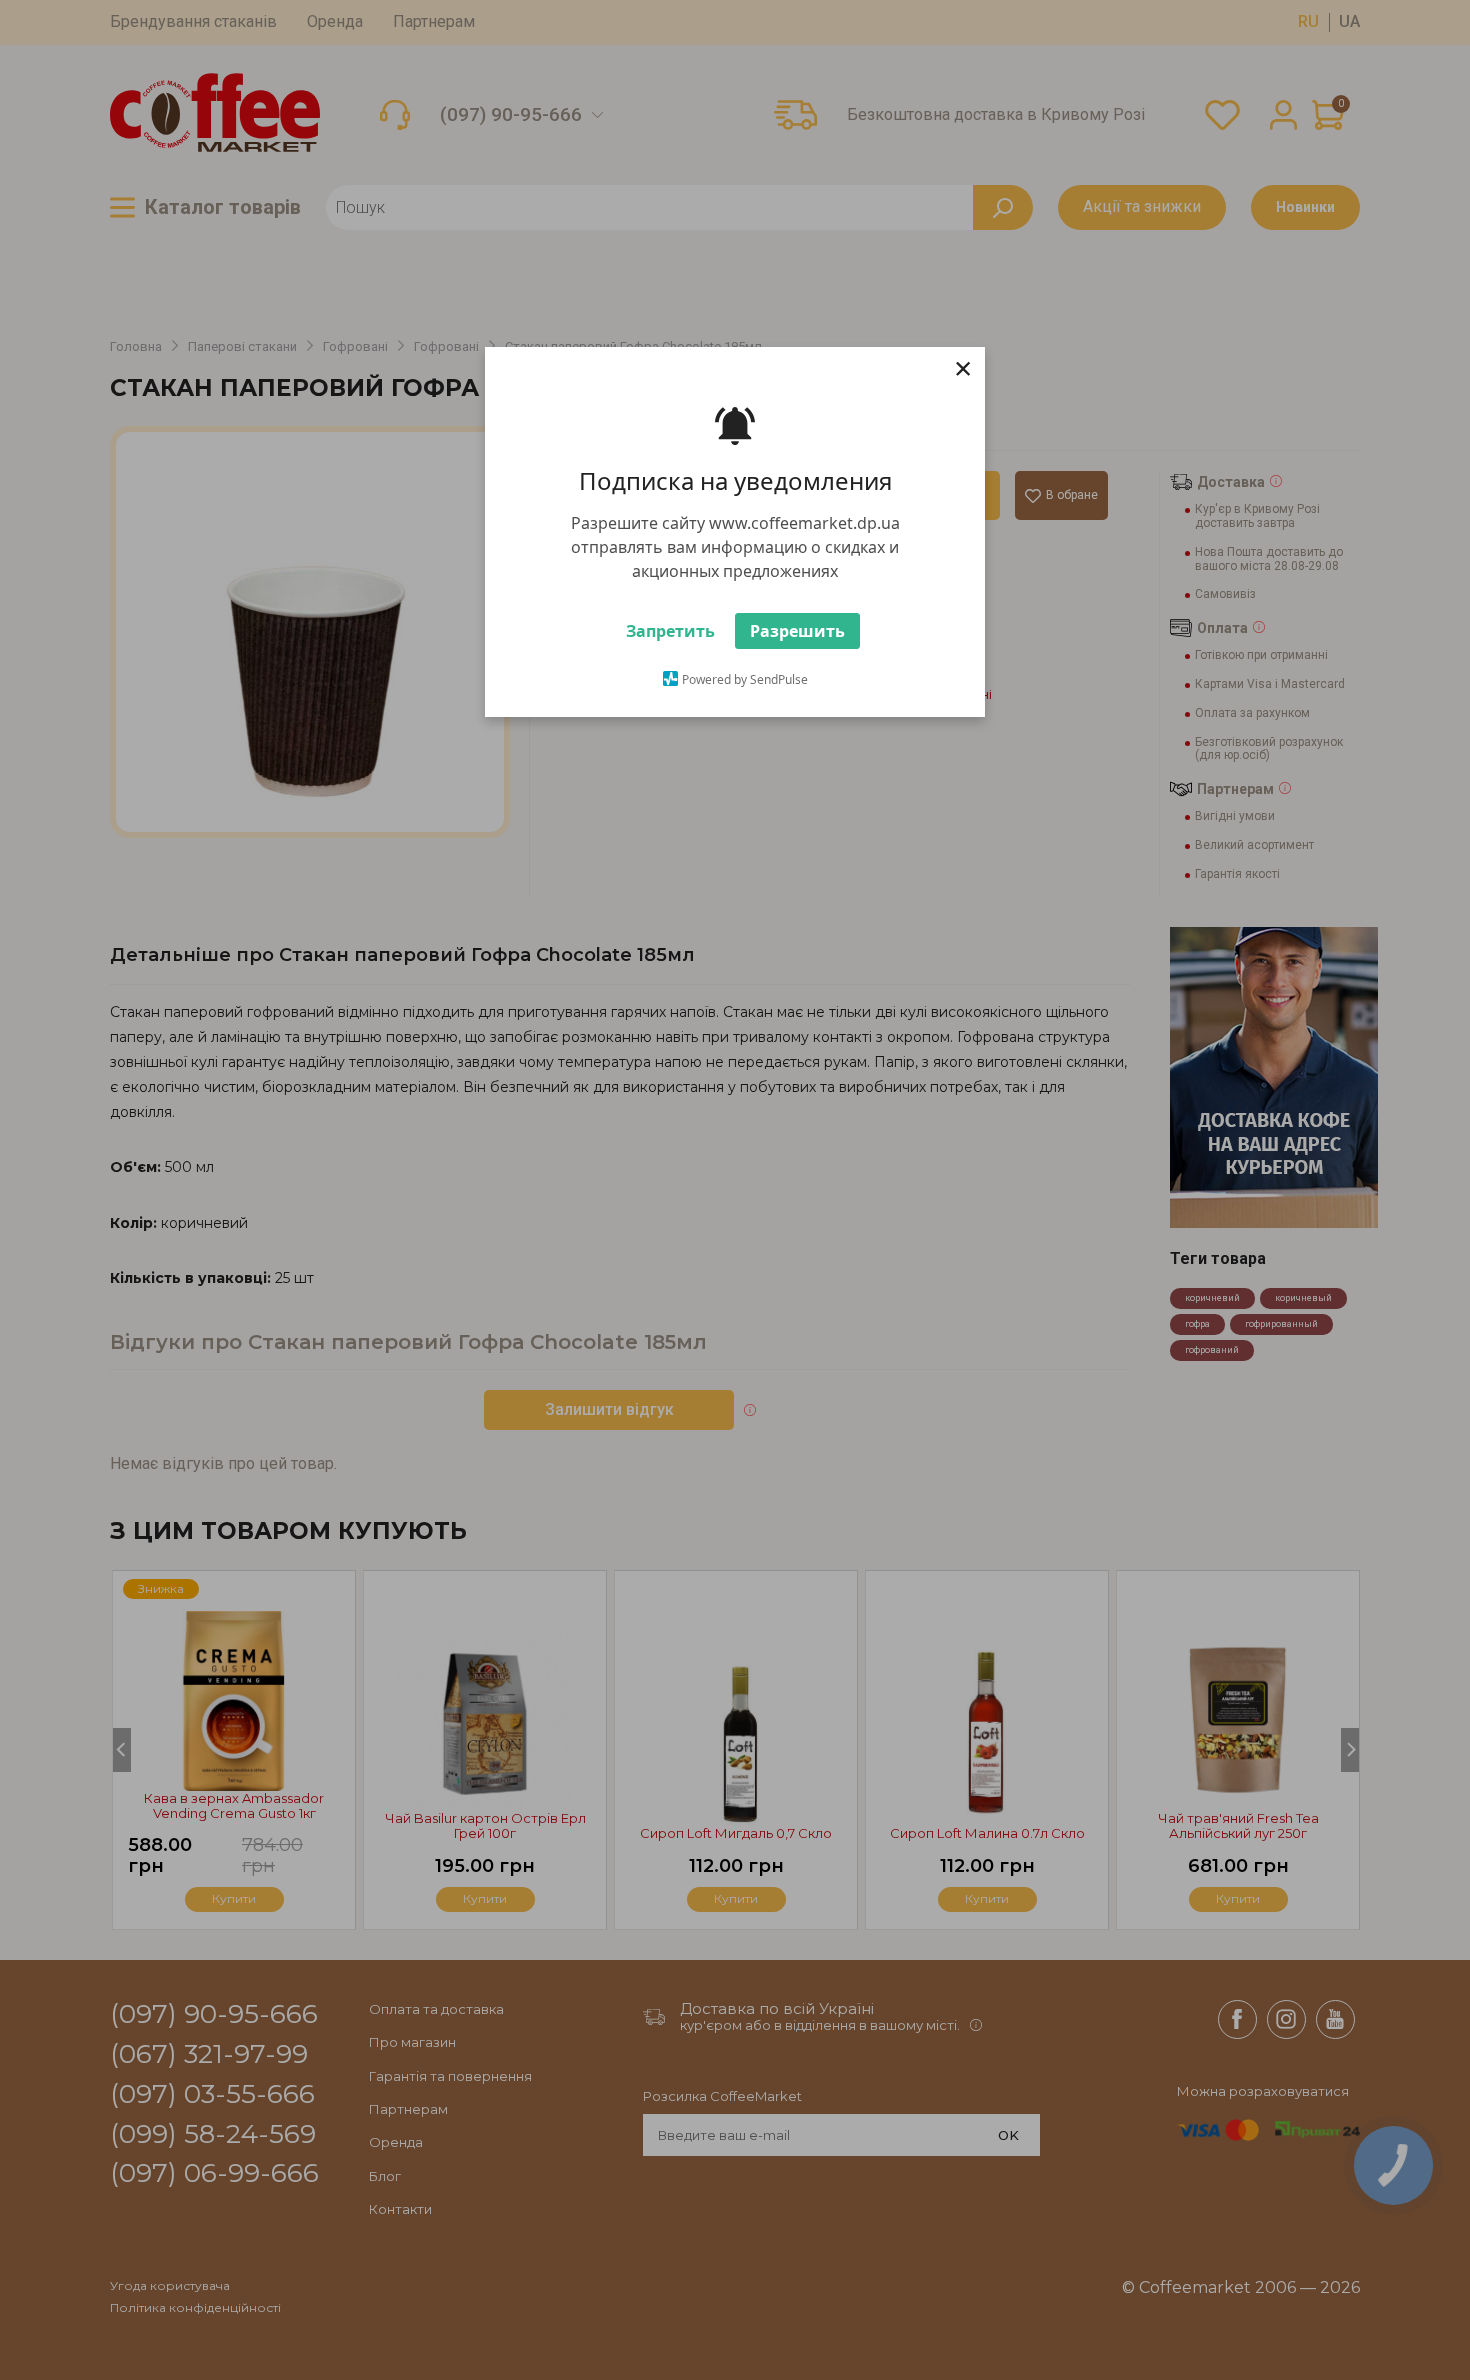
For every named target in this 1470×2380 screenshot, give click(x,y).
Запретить (670, 641)
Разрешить (797, 641)
